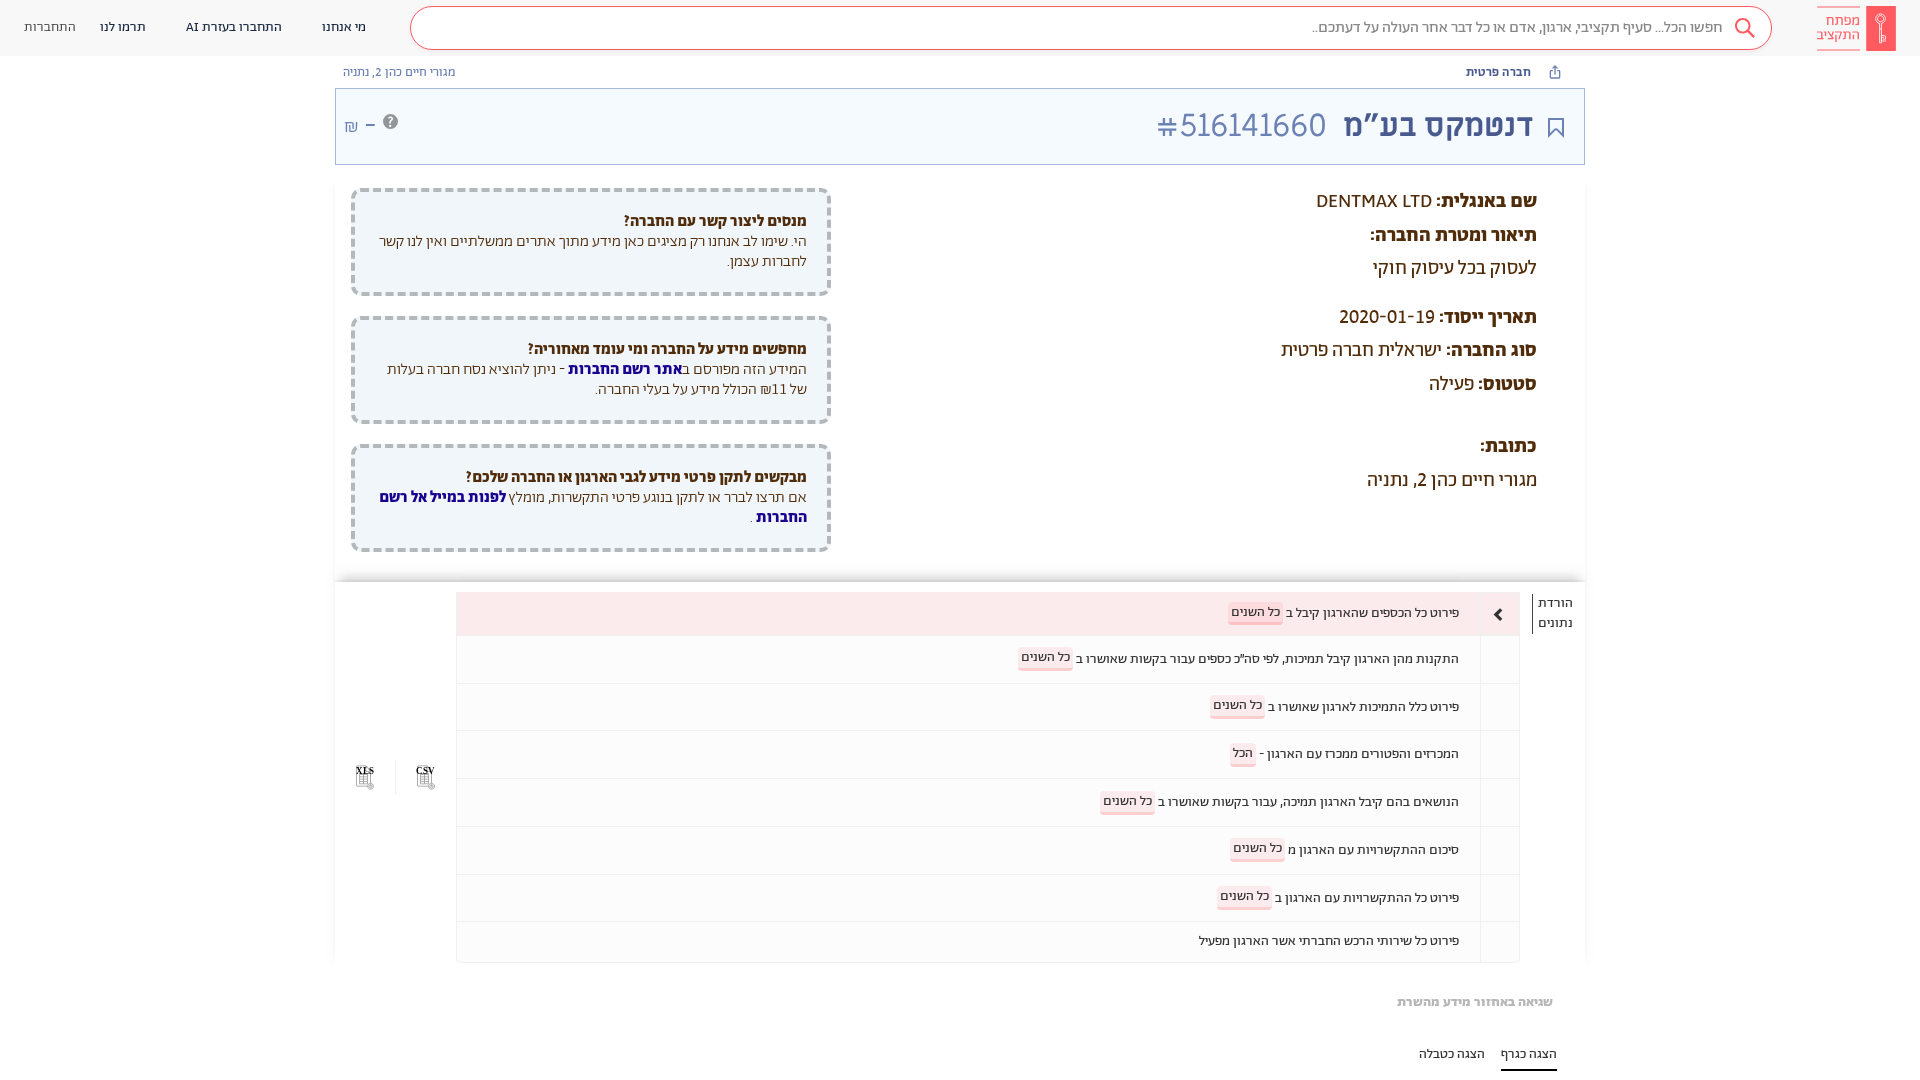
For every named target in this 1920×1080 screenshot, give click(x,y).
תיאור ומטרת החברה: (1453, 236)
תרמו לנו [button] (123, 27)
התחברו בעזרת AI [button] (234, 27)
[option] (988, 613)
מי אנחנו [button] (344, 27)
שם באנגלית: (1486, 202)
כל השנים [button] (1255, 612)
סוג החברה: (1491, 351)
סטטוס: (1507, 385)
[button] (1091, 28)
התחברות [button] (50, 27)
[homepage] (1856, 28)
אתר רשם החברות (625, 369)
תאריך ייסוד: (1488, 318)
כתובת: (1508, 447)
